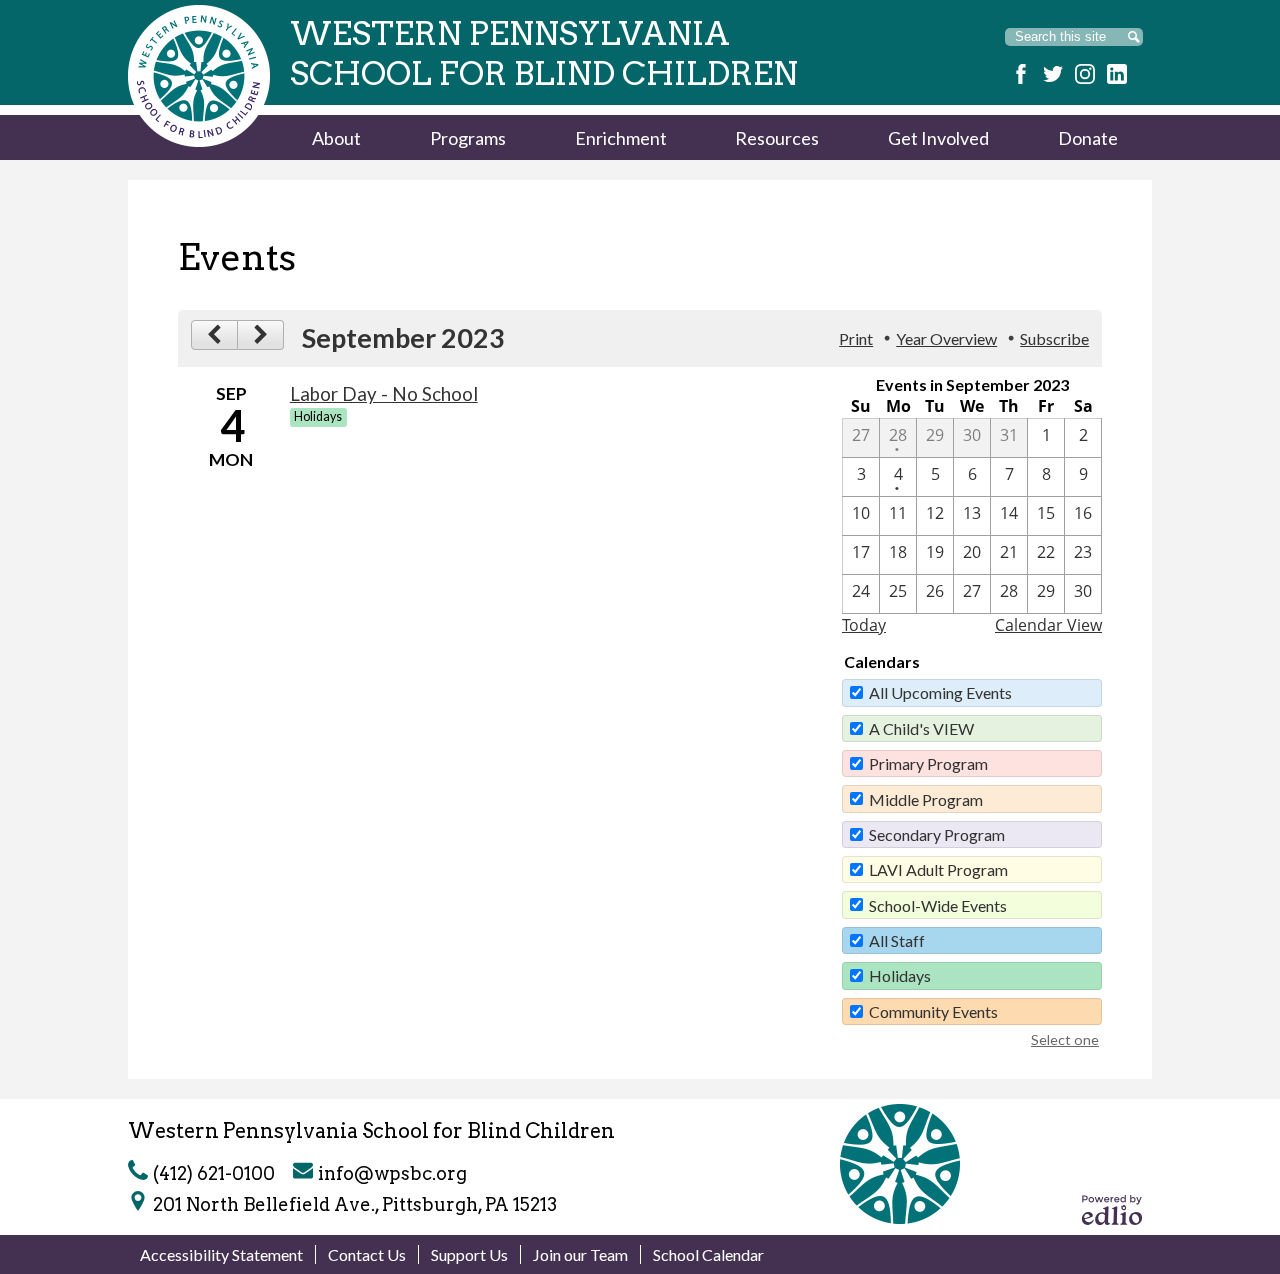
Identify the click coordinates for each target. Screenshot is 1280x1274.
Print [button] (856, 338)
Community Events (933, 1011)
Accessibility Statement (221, 1254)
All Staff (897, 940)
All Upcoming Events (940, 692)
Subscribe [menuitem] (1054, 338)
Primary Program (928, 763)
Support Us (469, 1254)
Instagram (1085, 74)
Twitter (1053, 74)
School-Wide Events (938, 905)
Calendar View (1048, 625)
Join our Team (580, 1254)
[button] (336, 137)
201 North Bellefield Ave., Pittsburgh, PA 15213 (355, 1204)
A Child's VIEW (921, 728)
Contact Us (367, 1254)
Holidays (900, 975)
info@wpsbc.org (392, 1173)
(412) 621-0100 (214, 1173)
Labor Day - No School (384, 394)
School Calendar (708, 1254)
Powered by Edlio (1112, 1210)
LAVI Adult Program (938, 869)
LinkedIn (1117, 74)
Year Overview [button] (946, 338)
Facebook (1021, 74)
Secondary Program (937, 834)
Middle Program (926, 799)
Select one (1065, 1039)
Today (864, 625)
